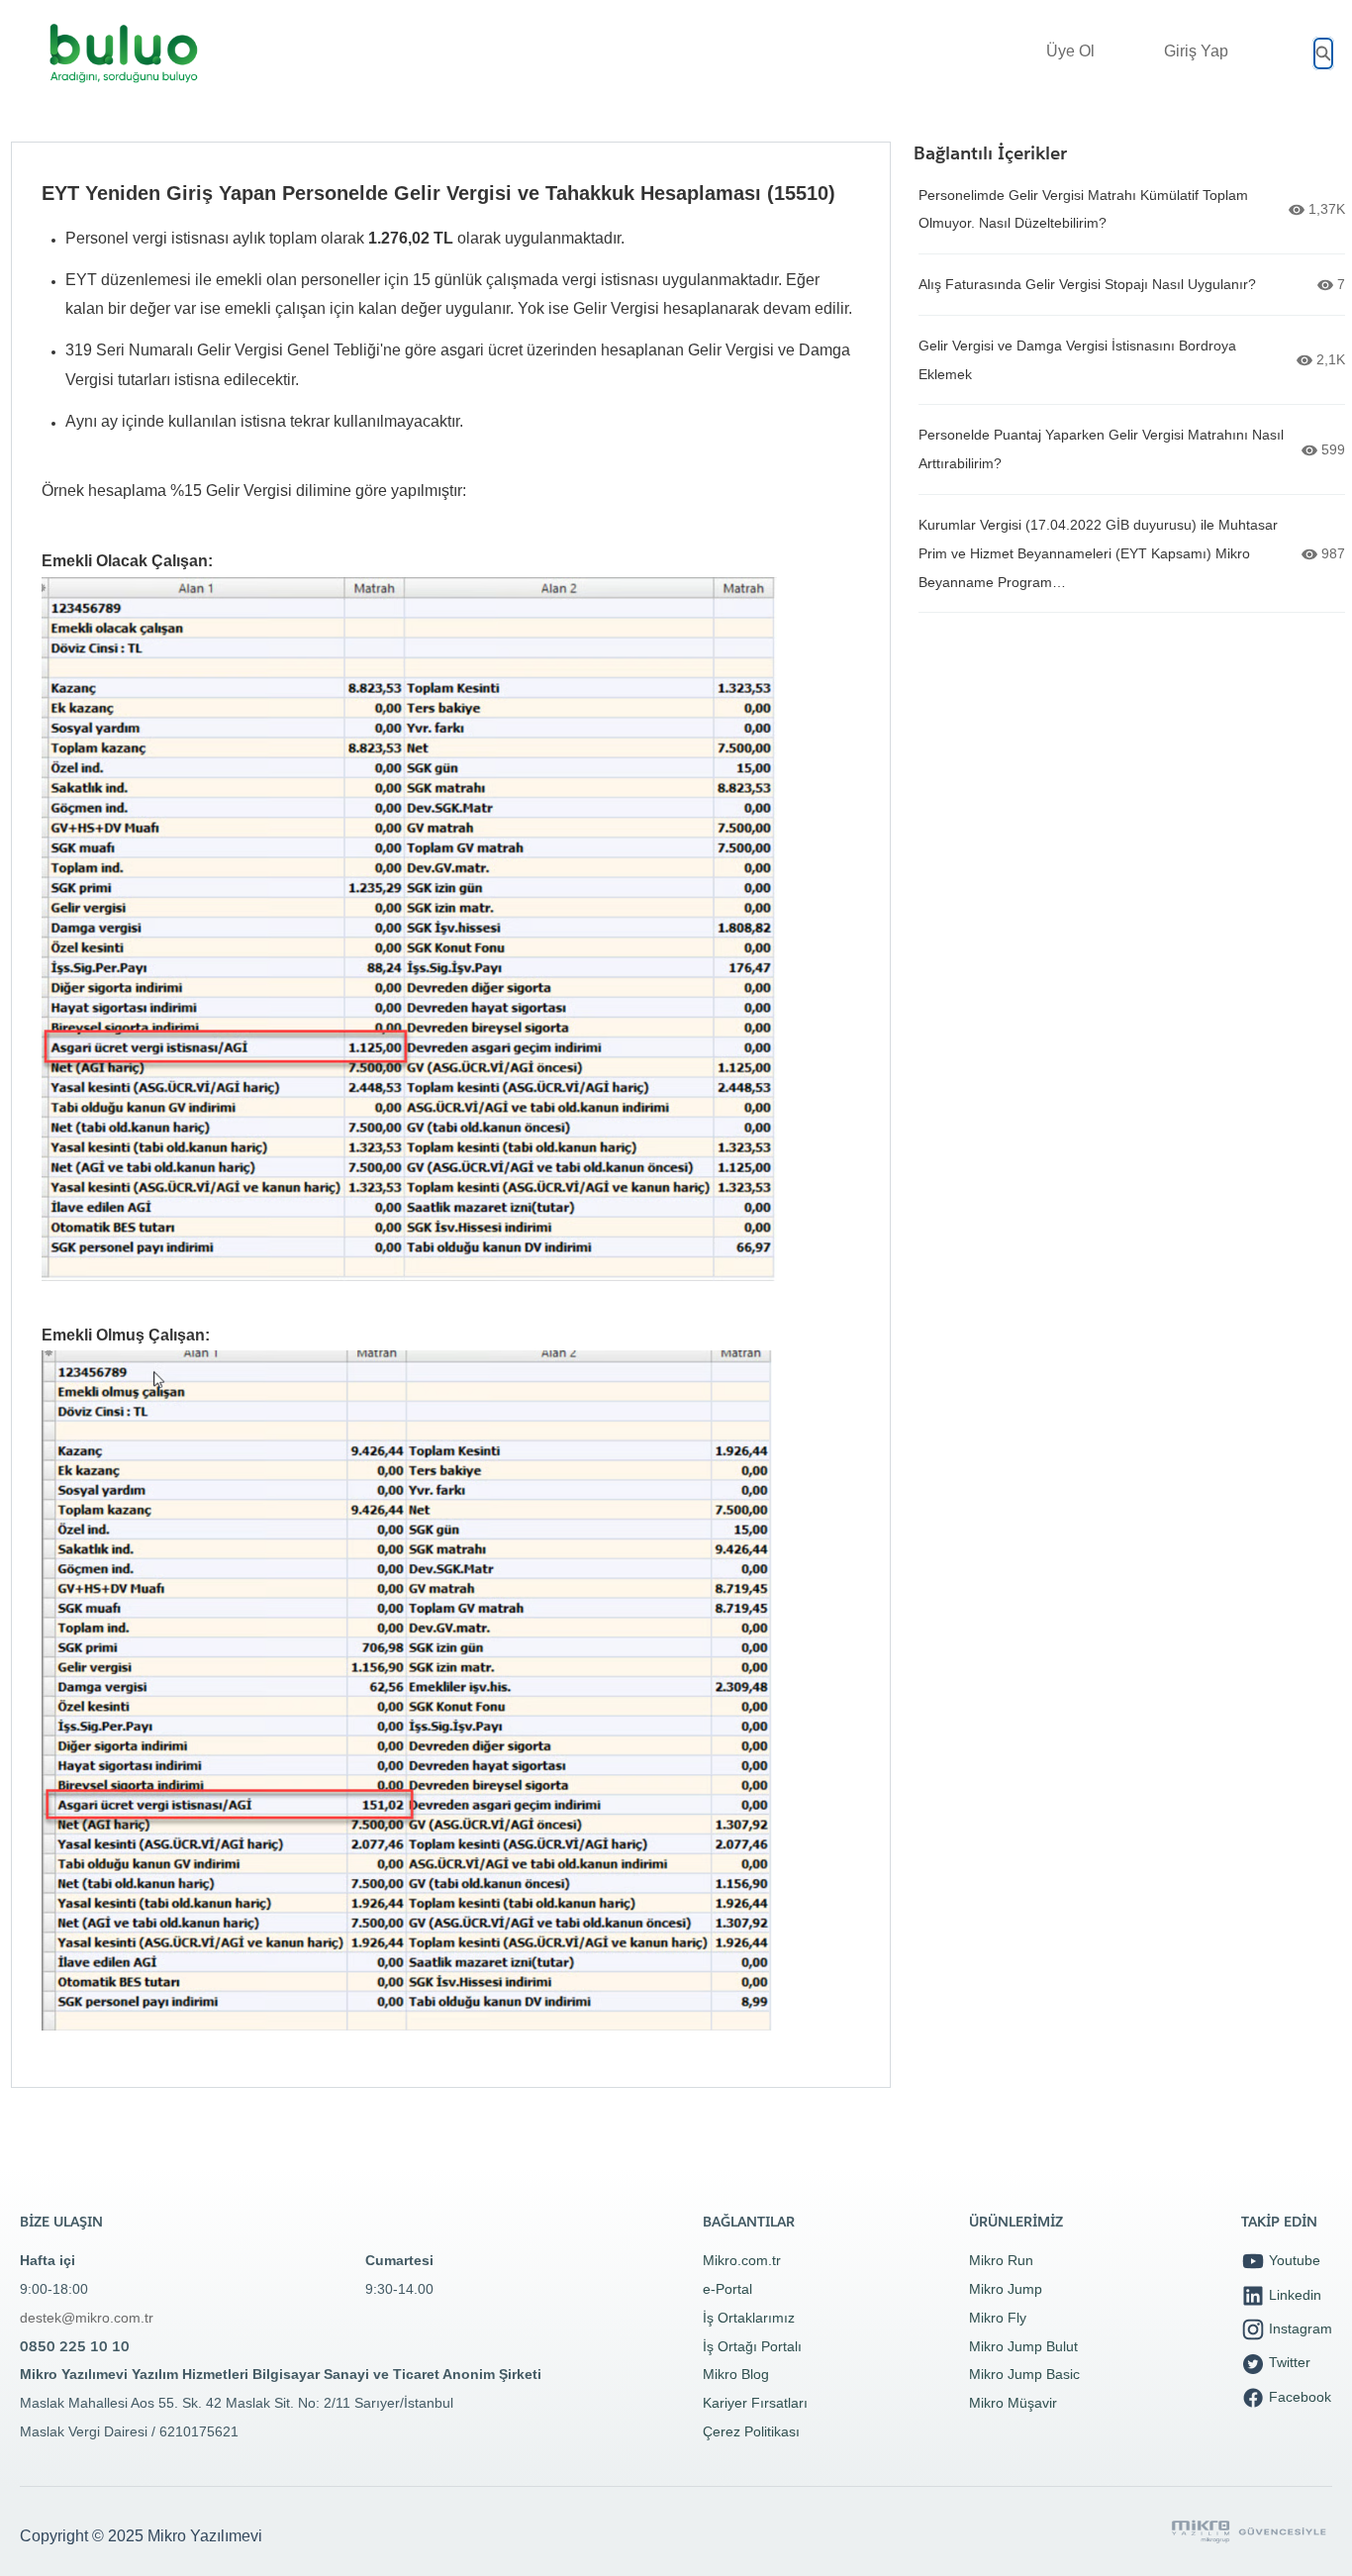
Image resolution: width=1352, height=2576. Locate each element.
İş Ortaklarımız (749, 2318)
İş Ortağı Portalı (752, 2346)
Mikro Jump (1006, 2289)
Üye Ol (1070, 51)
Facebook (1298, 2397)
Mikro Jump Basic (1024, 2374)
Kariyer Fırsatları (755, 2403)
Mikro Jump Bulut (1023, 2346)
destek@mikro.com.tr (87, 2318)
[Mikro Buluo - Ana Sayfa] (124, 53)
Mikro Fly (998, 2318)
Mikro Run (1001, 2260)
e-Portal (727, 2289)
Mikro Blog (736, 2374)
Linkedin (1293, 2295)
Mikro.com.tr (742, 2260)
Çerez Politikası (751, 2431)
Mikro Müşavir (1013, 2403)
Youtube (1293, 2260)
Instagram (1299, 2328)
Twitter (1288, 2362)
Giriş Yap (1196, 51)
